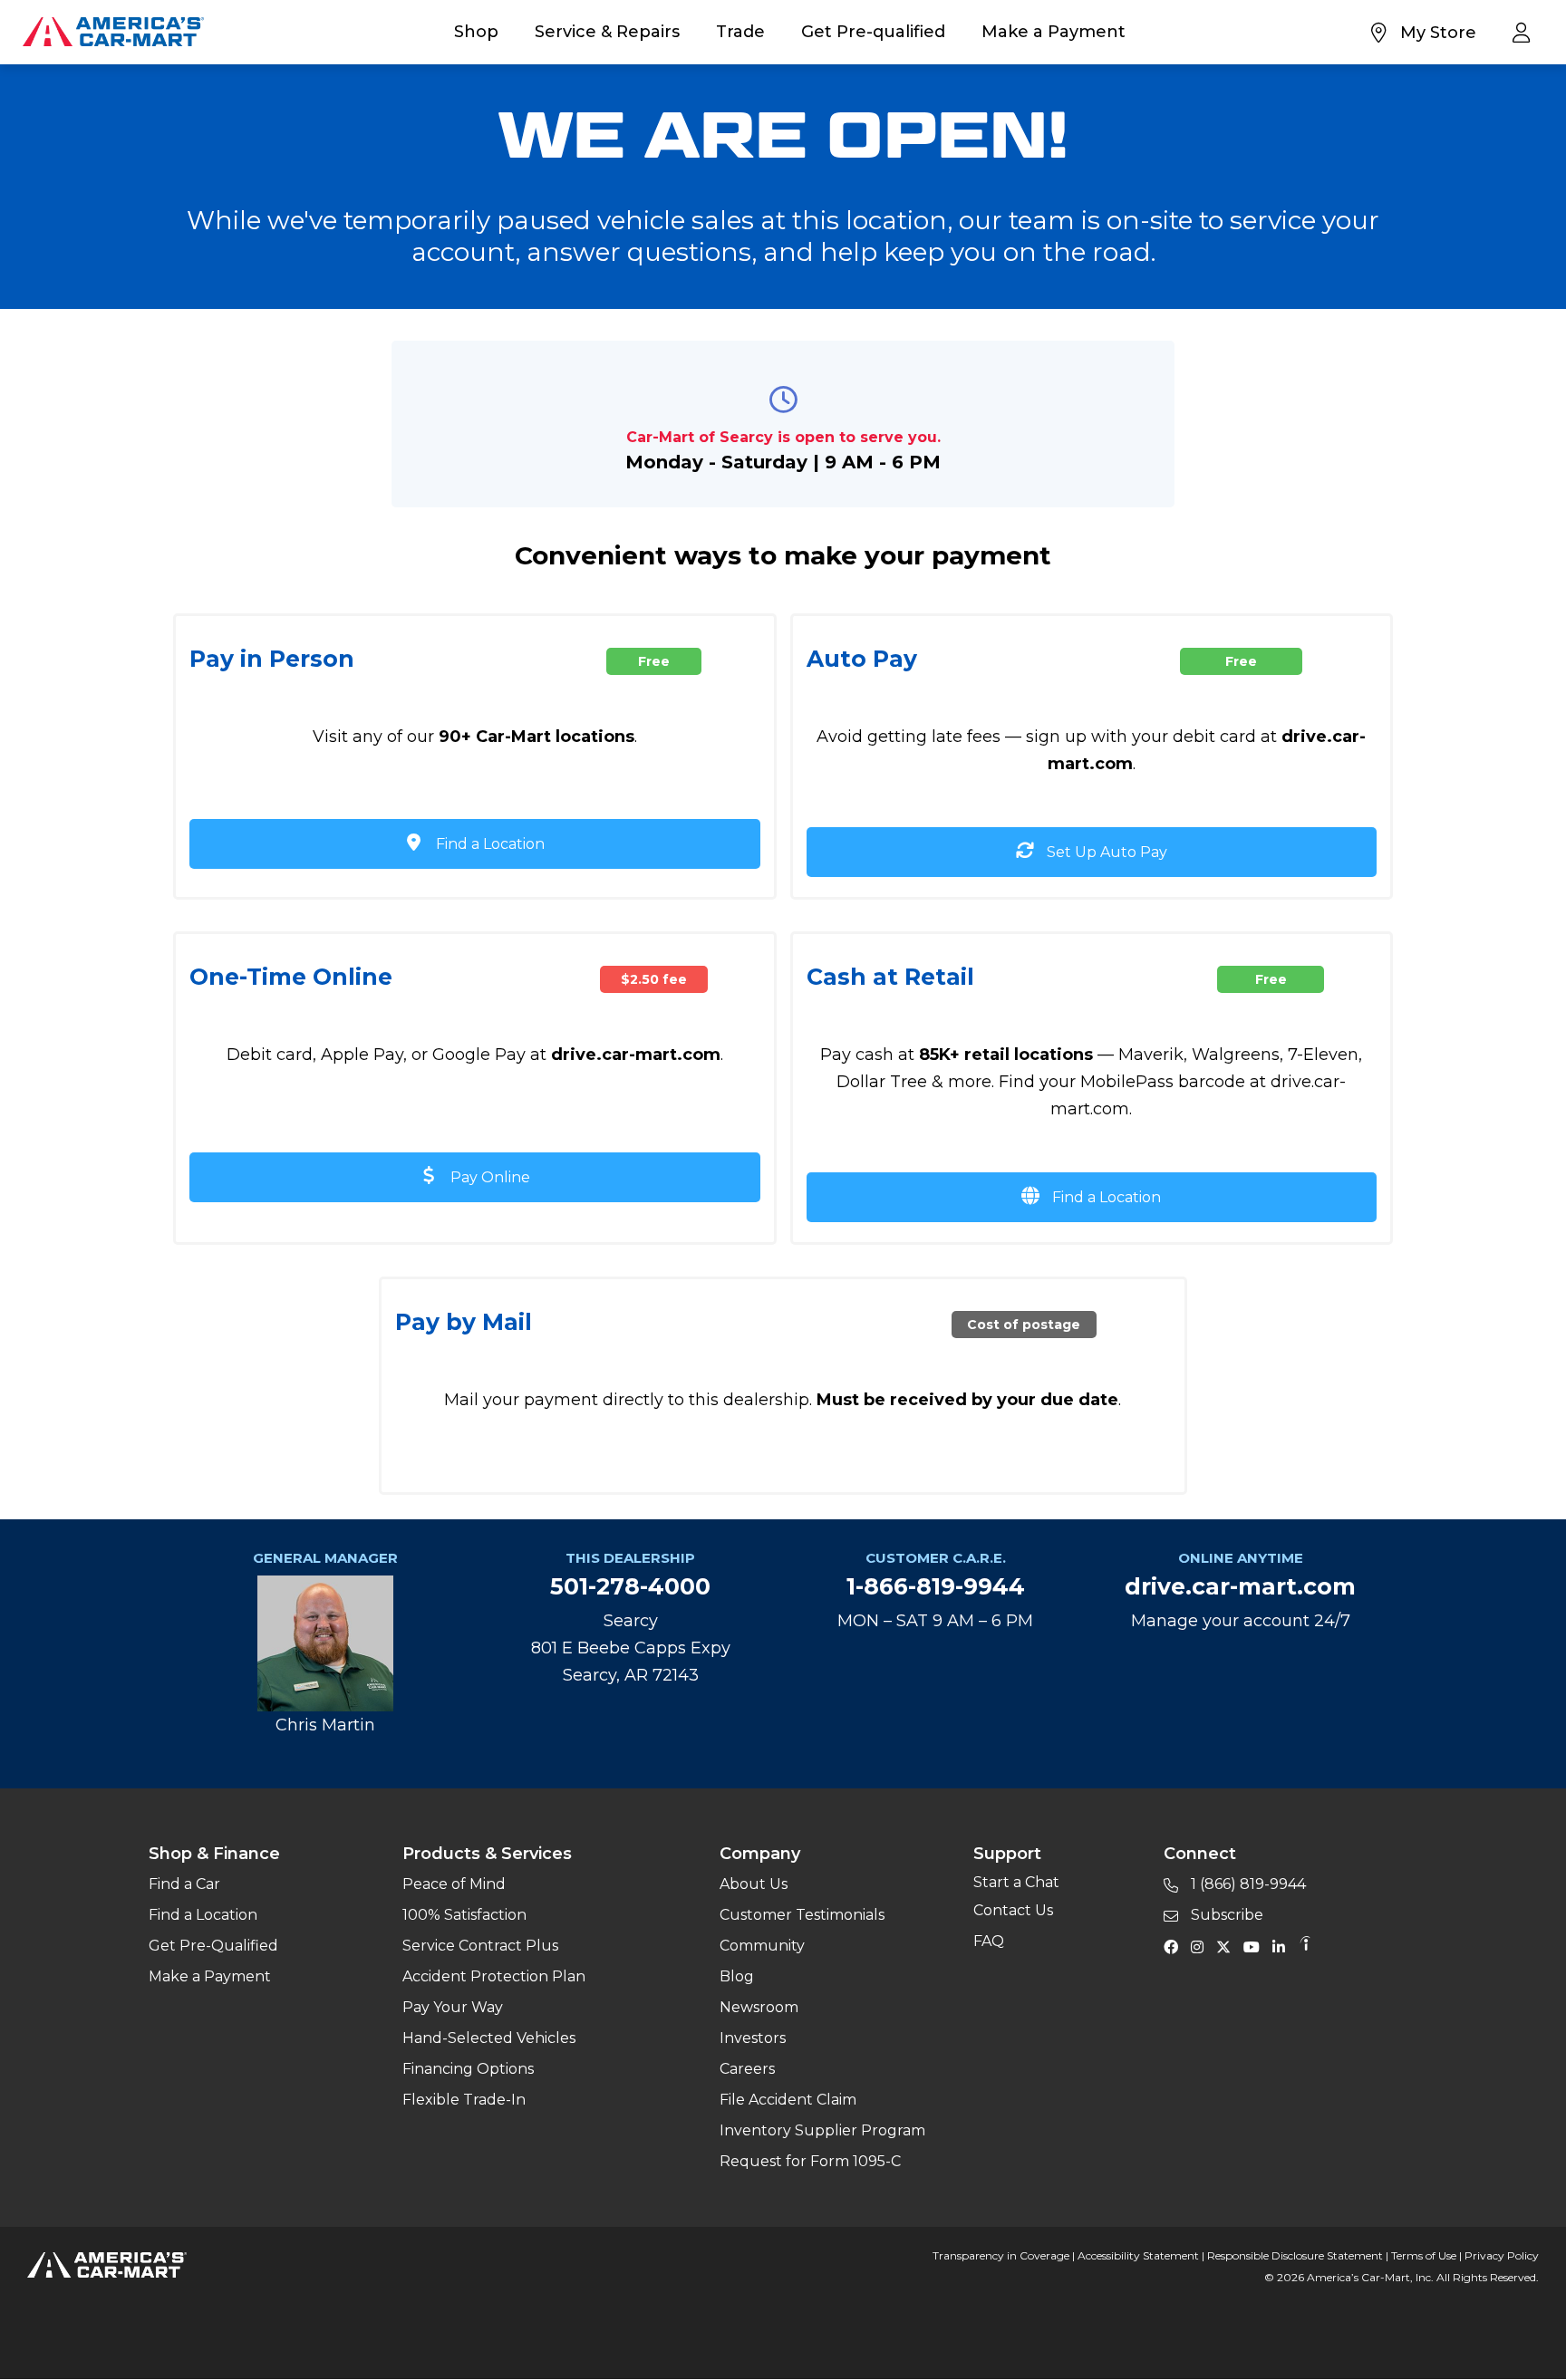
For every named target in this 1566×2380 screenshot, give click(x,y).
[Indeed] (1305, 1946)
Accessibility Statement (1138, 2255)
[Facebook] (1175, 1946)
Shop (476, 32)
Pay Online (488, 1177)
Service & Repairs (607, 32)
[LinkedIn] (1283, 1946)
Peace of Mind (454, 1884)
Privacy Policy (1502, 2255)
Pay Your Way (453, 2007)
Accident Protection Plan (494, 1976)
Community (762, 1946)
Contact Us (1013, 1910)
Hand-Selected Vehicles (489, 2038)
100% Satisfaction (464, 1915)
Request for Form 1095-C (810, 2161)
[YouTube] (1256, 1946)
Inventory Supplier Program (822, 2130)
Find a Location (488, 844)
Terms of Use (1424, 2255)
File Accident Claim (788, 2100)
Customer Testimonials (802, 1915)
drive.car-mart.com (1240, 1586)
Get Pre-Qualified (213, 1946)
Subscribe (1225, 1915)
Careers (747, 2069)
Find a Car (184, 1884)
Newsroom (759, 2007)
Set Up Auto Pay (1105, 852)
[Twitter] (1228, 1946)
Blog (737, 1976)
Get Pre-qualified (873, 32)
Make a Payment (1054, 32)
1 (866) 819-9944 (1247, 1884)
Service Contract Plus (480, 1946)
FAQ (989, 1941)
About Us (754, 1884)
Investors (753, 2038)
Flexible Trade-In (464, 2100)
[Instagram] (1202, 1946)
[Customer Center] (1526, 32)
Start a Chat (1016, 1882)
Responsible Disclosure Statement (1295, 2255)
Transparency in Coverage (1001, 2255)
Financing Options (468, 2069)
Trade (740, 32)
